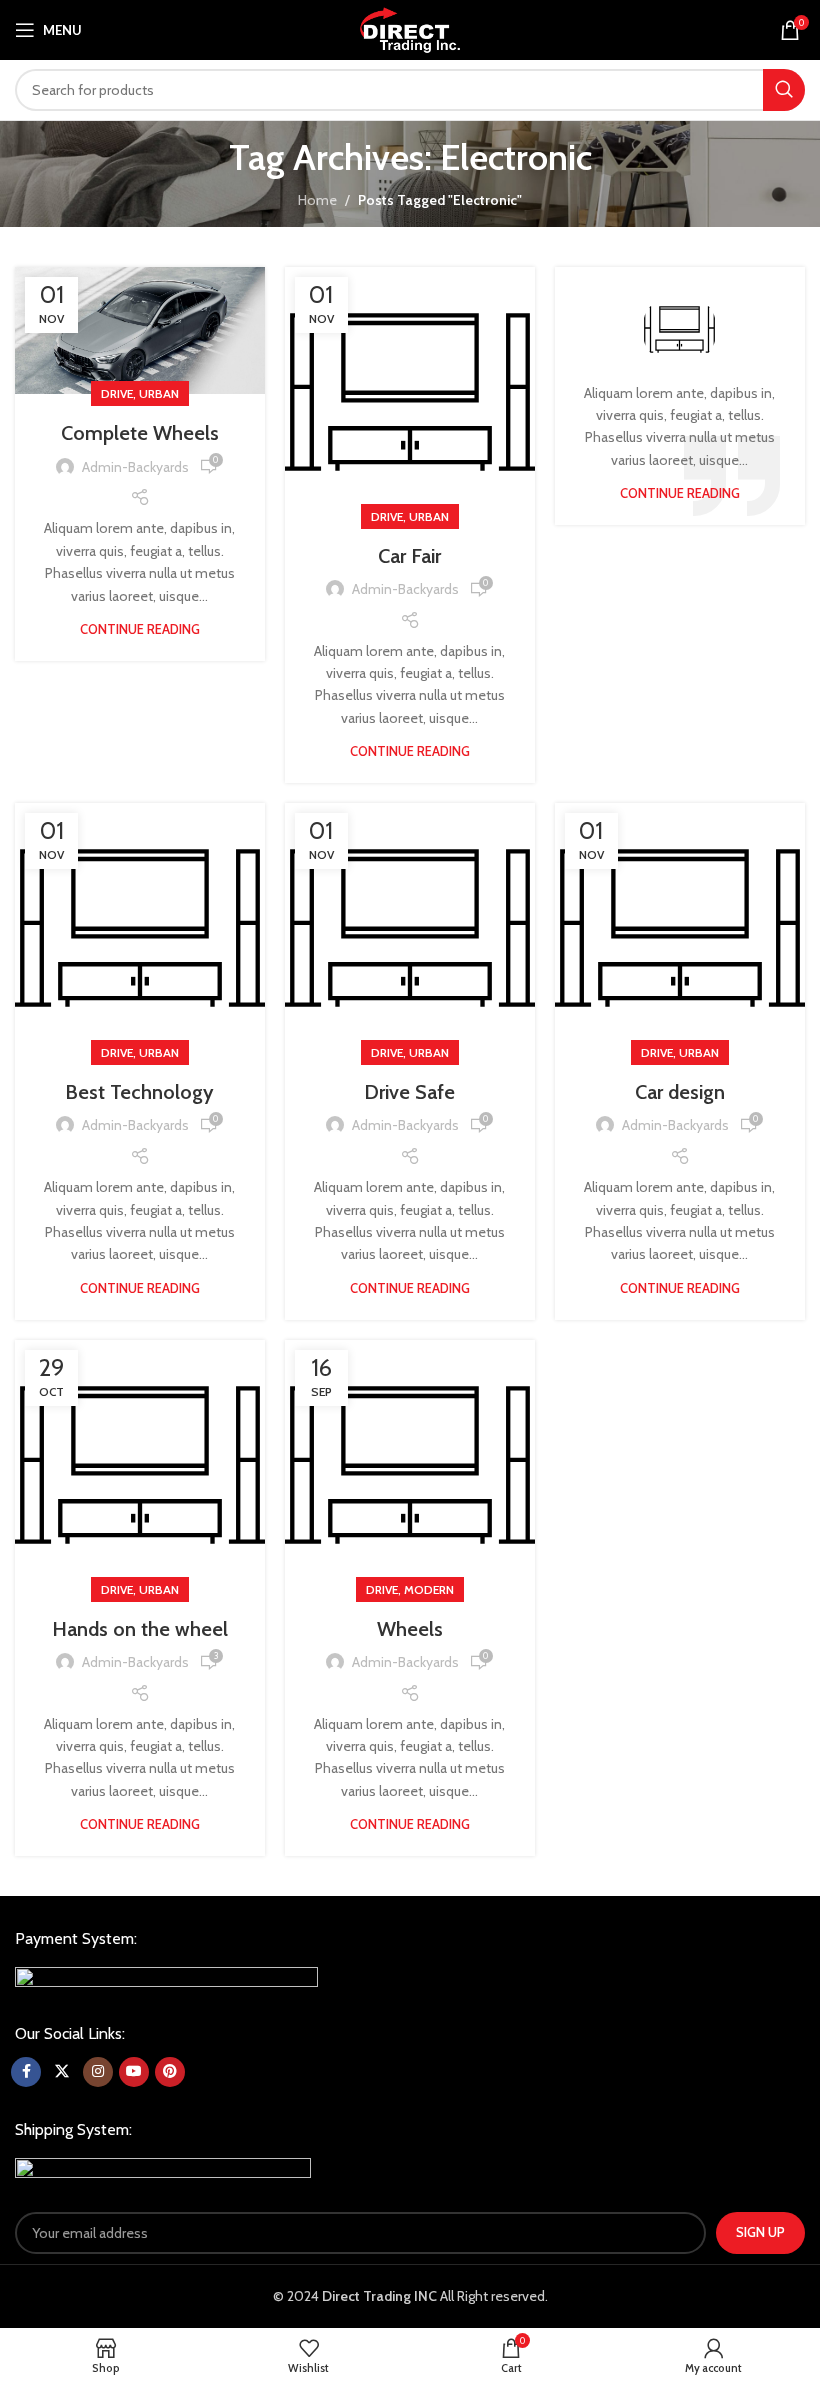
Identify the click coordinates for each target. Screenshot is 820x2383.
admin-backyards (135, 467)
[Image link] (166, 1978)
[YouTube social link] (134, 2072)
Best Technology (139, 1092)
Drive (117, 393)
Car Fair (409, 556)
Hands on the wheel (140, 1629)
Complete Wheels (140, 433)
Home (317, 200)
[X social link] (62, 2072)
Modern (429, 1589)
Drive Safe (409, 1092)
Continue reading (140, 629)
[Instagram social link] (98, 2072)
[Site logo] (409, 28)
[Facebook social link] (26, 2072)
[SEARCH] (784, 90)
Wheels (410, 1629)
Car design (680, 1092)
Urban (159, 393)
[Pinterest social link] (170, 2072)
